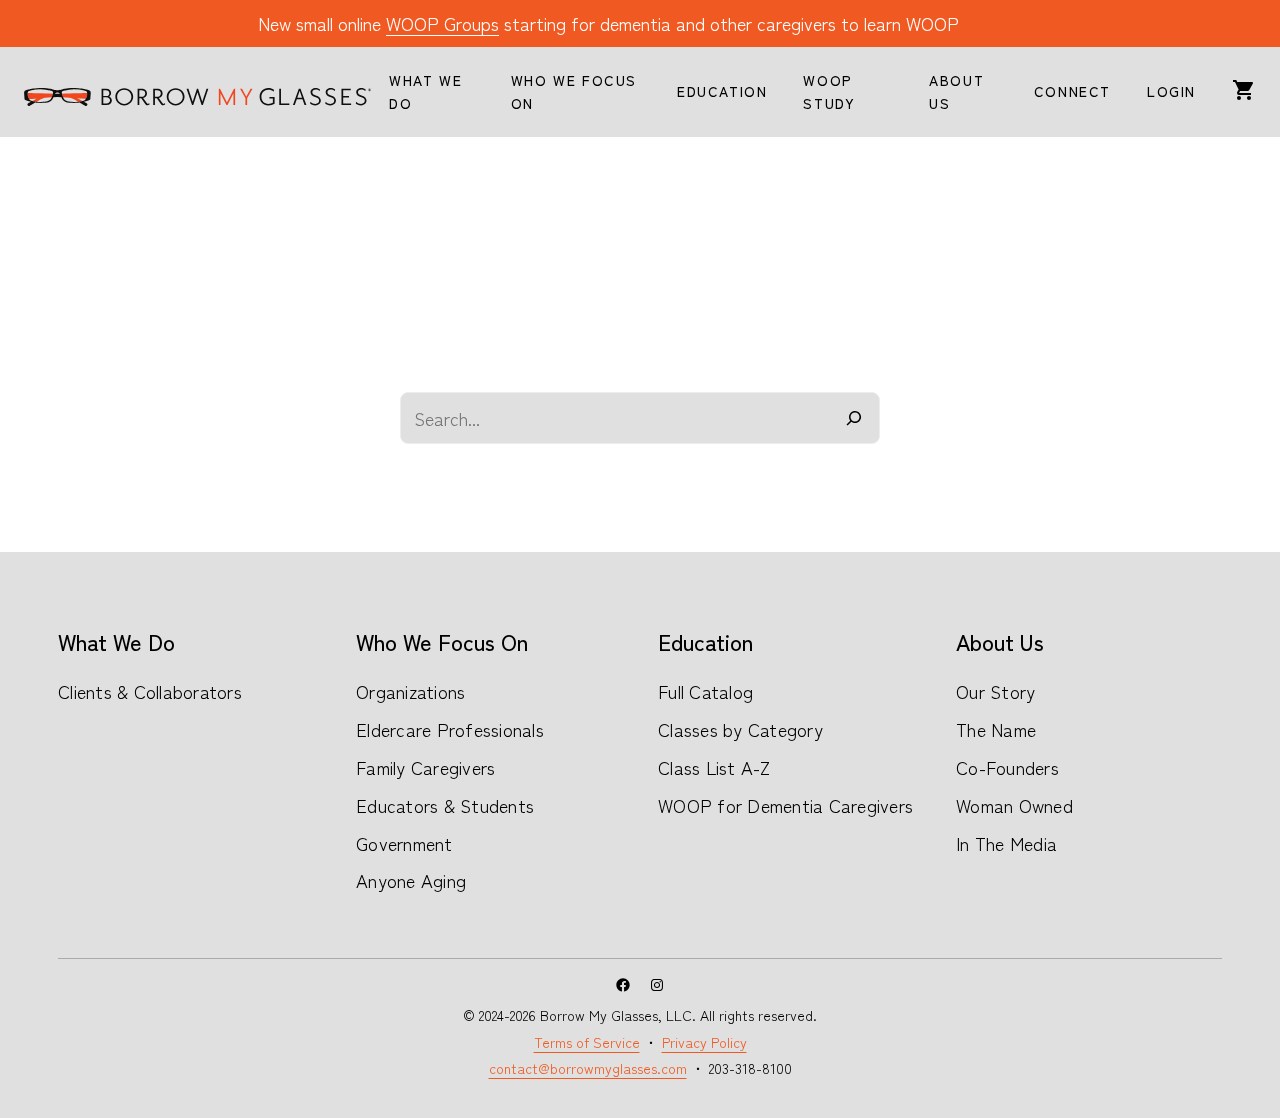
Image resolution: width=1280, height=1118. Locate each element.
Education (705, 641)
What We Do (116, 641)
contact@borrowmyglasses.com (588, 1068)
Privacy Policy (704, 1042)
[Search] (854, 418)
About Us (1000, 641)
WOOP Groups (442, 23)
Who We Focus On (442, 641)
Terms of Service (587, 1042)
